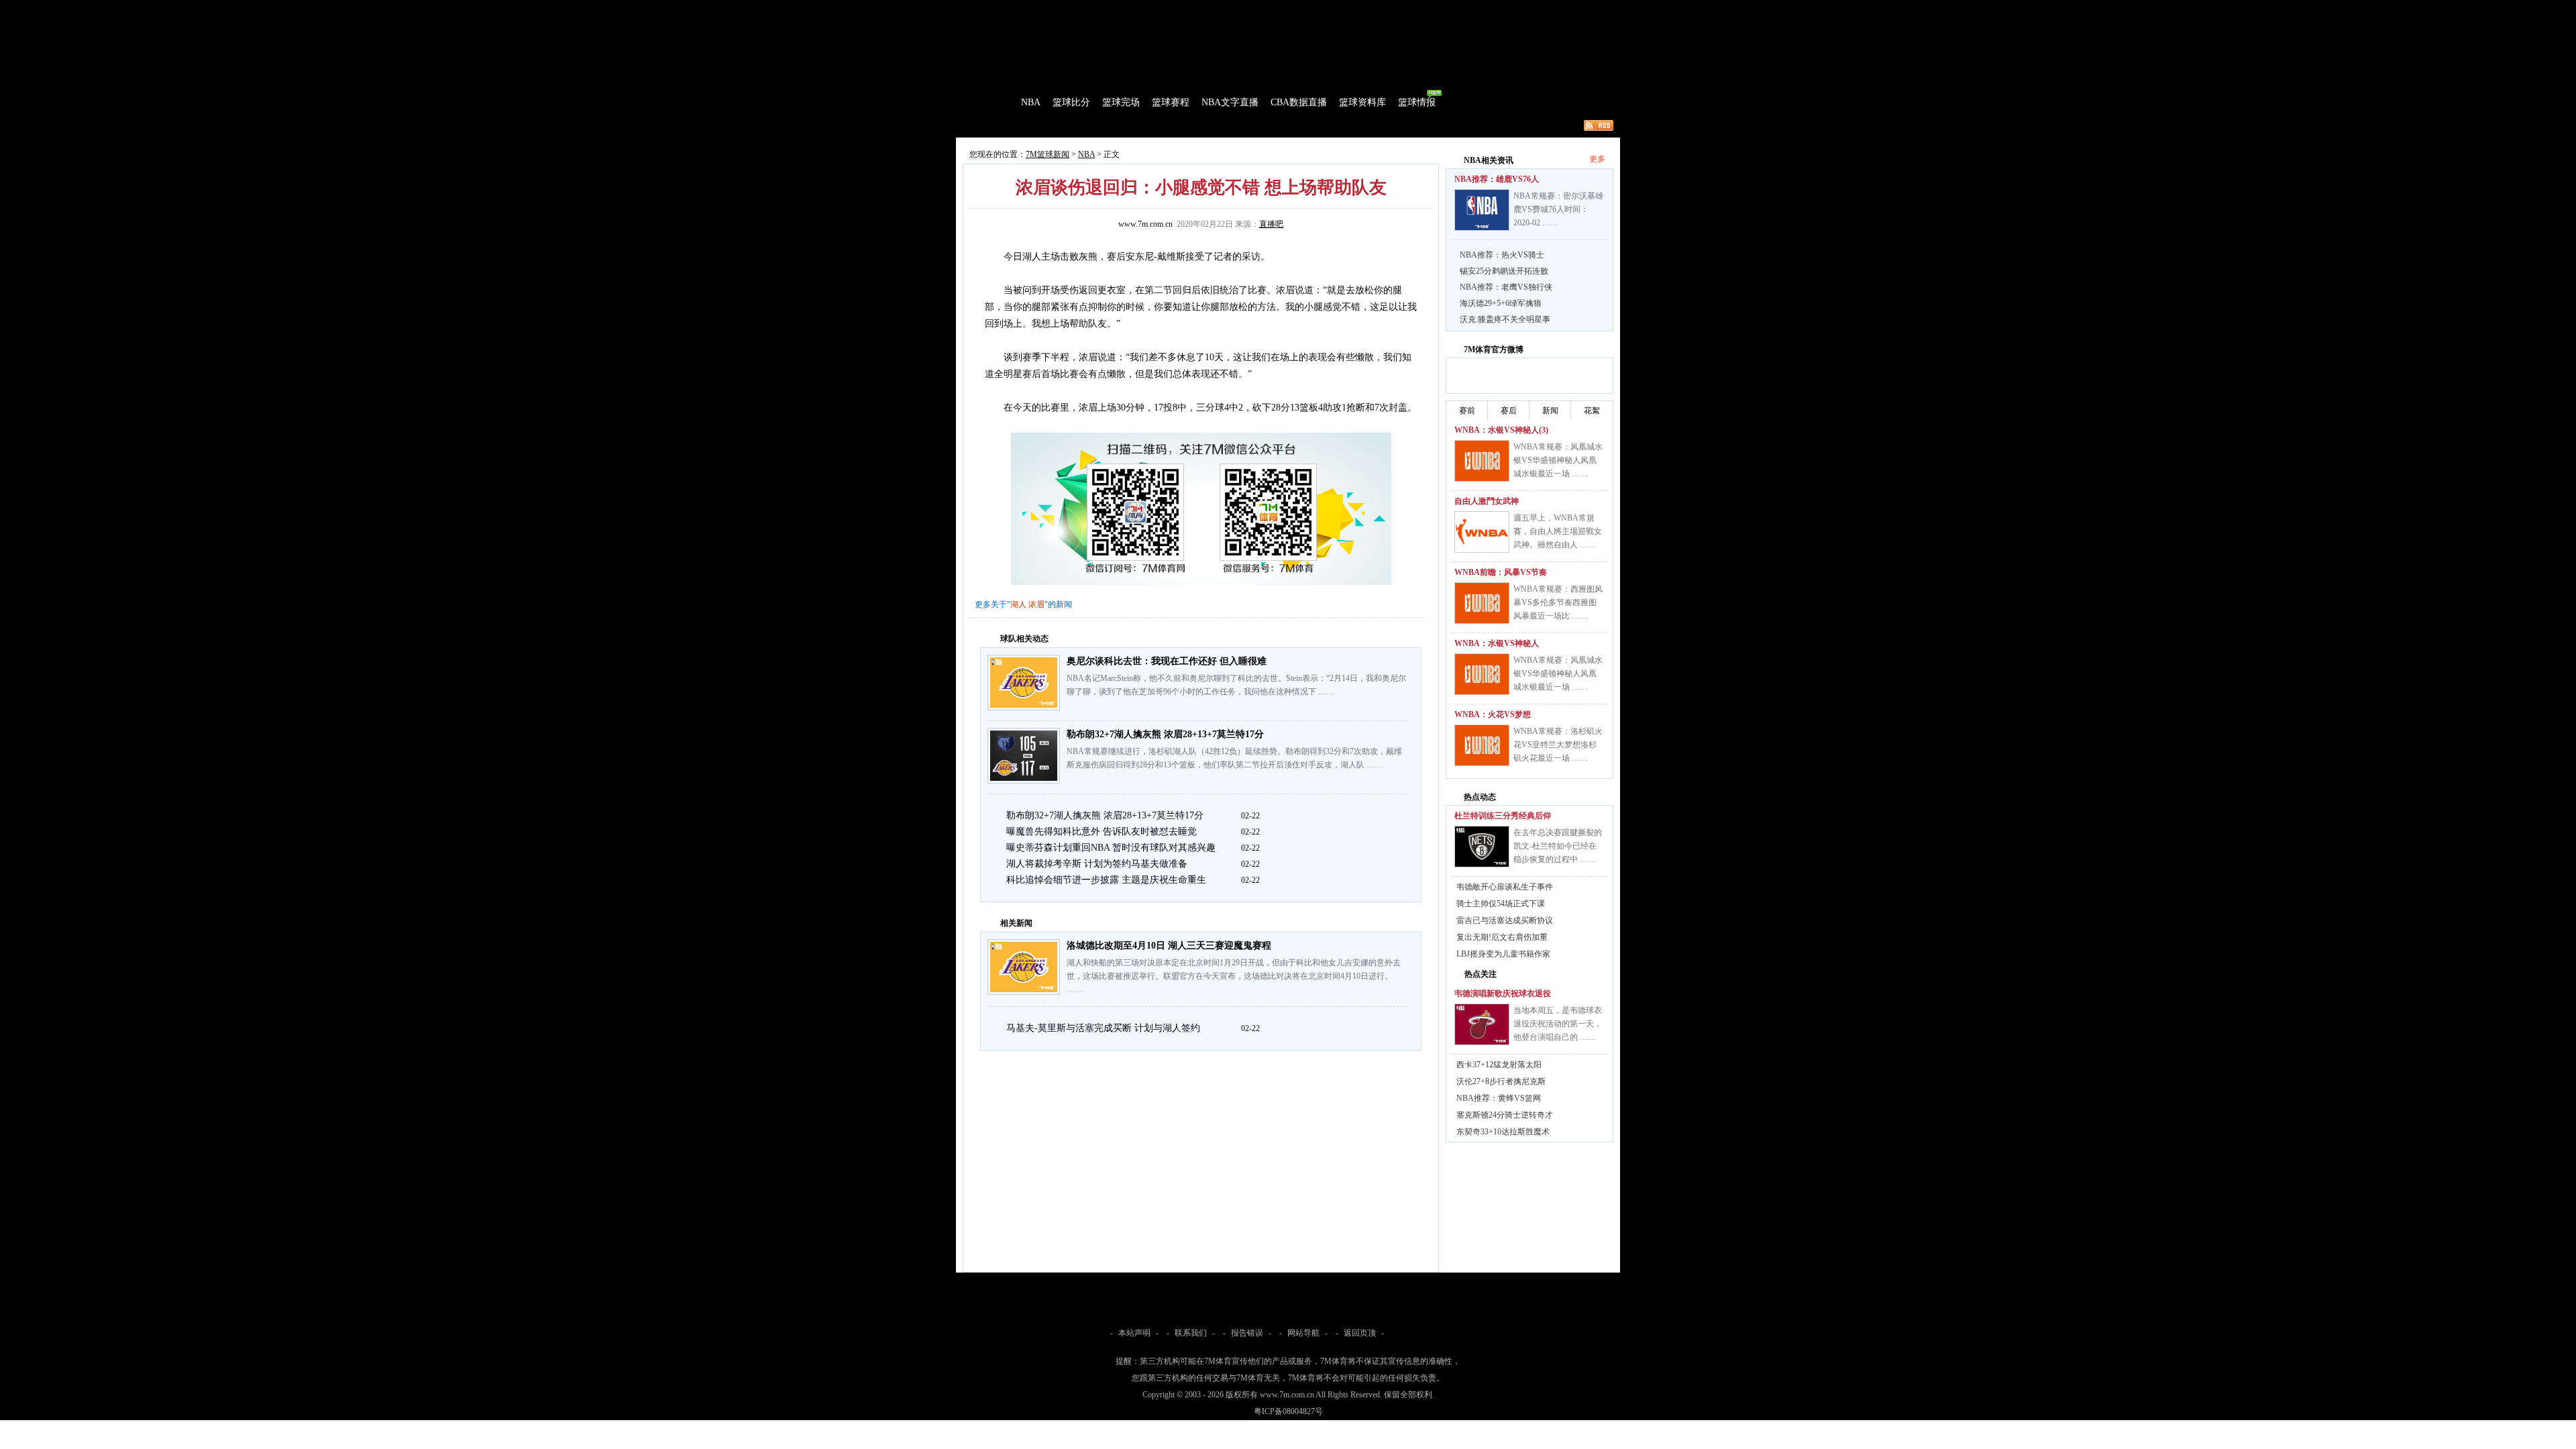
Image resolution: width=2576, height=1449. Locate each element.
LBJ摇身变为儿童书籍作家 (1503, 954)
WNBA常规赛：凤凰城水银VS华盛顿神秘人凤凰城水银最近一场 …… (1558, 460)
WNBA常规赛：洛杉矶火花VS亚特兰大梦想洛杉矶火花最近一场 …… (1558, 745)
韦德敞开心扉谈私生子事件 (1505, 887)
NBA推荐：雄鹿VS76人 (1497, 179)
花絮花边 (1177, 125)
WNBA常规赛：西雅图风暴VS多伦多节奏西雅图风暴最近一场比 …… (1558, 602)
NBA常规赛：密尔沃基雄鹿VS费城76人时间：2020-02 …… (1558, 209)
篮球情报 (1417, 102)
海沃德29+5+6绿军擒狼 (1501, 303)
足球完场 (1059, 9)
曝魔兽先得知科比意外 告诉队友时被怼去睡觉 (1102, 831)
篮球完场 (1121, 102)
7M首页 (977, 9)
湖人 (1018, 604)
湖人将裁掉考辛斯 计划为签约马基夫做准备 (1097, 864)
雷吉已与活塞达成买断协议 (1505, 920)
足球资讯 (1279, 9)
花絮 (1592, 411)
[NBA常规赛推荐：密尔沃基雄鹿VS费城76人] (1482, 210)
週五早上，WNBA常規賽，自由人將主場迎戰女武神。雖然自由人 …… (1558, 531)
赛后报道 (1085, 125)
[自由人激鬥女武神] (1482, 532)
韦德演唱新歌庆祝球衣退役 (1503, 994)
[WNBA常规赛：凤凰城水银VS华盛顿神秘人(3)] (1482, 461)
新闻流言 (1131, 125)
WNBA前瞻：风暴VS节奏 (1501, 572)
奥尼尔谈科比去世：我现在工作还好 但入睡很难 (1167, 661)
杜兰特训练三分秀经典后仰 (1503, 816)
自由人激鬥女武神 (1487, 501)
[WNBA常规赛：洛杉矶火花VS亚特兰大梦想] (1482, 745)
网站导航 (1303, 1333)
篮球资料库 (1362, 102)
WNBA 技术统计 (1300, 125)
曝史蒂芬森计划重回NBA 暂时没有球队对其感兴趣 (1111, 848)
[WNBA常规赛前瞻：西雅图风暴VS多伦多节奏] (1482, 603)
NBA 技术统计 (1232, 125)
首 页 (994, 102)
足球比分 (1016, 9)
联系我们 (1191, 1333)
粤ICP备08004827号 (1288, 1411)
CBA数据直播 (1299, 102)
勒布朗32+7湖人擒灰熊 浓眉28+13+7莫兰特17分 (1165, 734)
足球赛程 (1099, 9)
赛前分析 (1040, 125)
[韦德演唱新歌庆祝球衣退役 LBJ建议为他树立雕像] (1482, 1024)
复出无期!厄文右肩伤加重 (1502, 937)
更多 (1597, 159)
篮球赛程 (1171, 102)
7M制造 (997, 125)
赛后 (1509, 411)
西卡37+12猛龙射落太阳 (1499, 1065)
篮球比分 (1071, 102)
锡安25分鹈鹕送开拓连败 (1504, 271)
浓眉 (1036, 604)
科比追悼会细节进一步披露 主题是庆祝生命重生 (1106, 880)
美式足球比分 (1189, 9)
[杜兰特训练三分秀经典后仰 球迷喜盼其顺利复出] (1482, 847)
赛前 (1467, 411)
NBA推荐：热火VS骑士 (1502, 255)
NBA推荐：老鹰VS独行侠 (1506, 287)
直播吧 (1271, 224)
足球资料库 (1324, 9)
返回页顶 (1360, 1333)
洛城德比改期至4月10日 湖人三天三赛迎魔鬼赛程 (1169, 946)
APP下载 (1369, 9)
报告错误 (1247, 1333)
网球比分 (1238, 9)
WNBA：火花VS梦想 (1493, 714)
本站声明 (1134, 1333)
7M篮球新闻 (1048, 154)
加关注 (1509, 374)
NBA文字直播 (1230, 102)
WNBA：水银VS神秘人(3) (1501, 430)
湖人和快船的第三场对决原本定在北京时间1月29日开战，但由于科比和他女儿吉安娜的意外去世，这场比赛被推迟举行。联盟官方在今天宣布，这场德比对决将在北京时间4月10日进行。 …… (1234, 976)
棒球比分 (1140, 9)
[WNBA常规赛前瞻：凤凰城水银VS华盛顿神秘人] (1482, 674)
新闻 (1550, 411)
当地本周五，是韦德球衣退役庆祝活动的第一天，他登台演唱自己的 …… (1558, 1024)
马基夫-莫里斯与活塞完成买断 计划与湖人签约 (1103, 1028)
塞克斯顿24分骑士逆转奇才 (1505, 1115)
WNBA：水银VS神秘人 (1497, 643)
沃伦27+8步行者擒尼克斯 (1501, 1081)
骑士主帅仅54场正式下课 (1501, 904)
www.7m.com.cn (1145, 224)
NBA (1031, 102)
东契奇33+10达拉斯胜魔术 (1503, 1132)
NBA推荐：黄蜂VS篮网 (1499, 1098)
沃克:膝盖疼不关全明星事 (1505, 319)
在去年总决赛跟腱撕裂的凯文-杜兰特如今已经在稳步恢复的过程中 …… (1558, 846)
